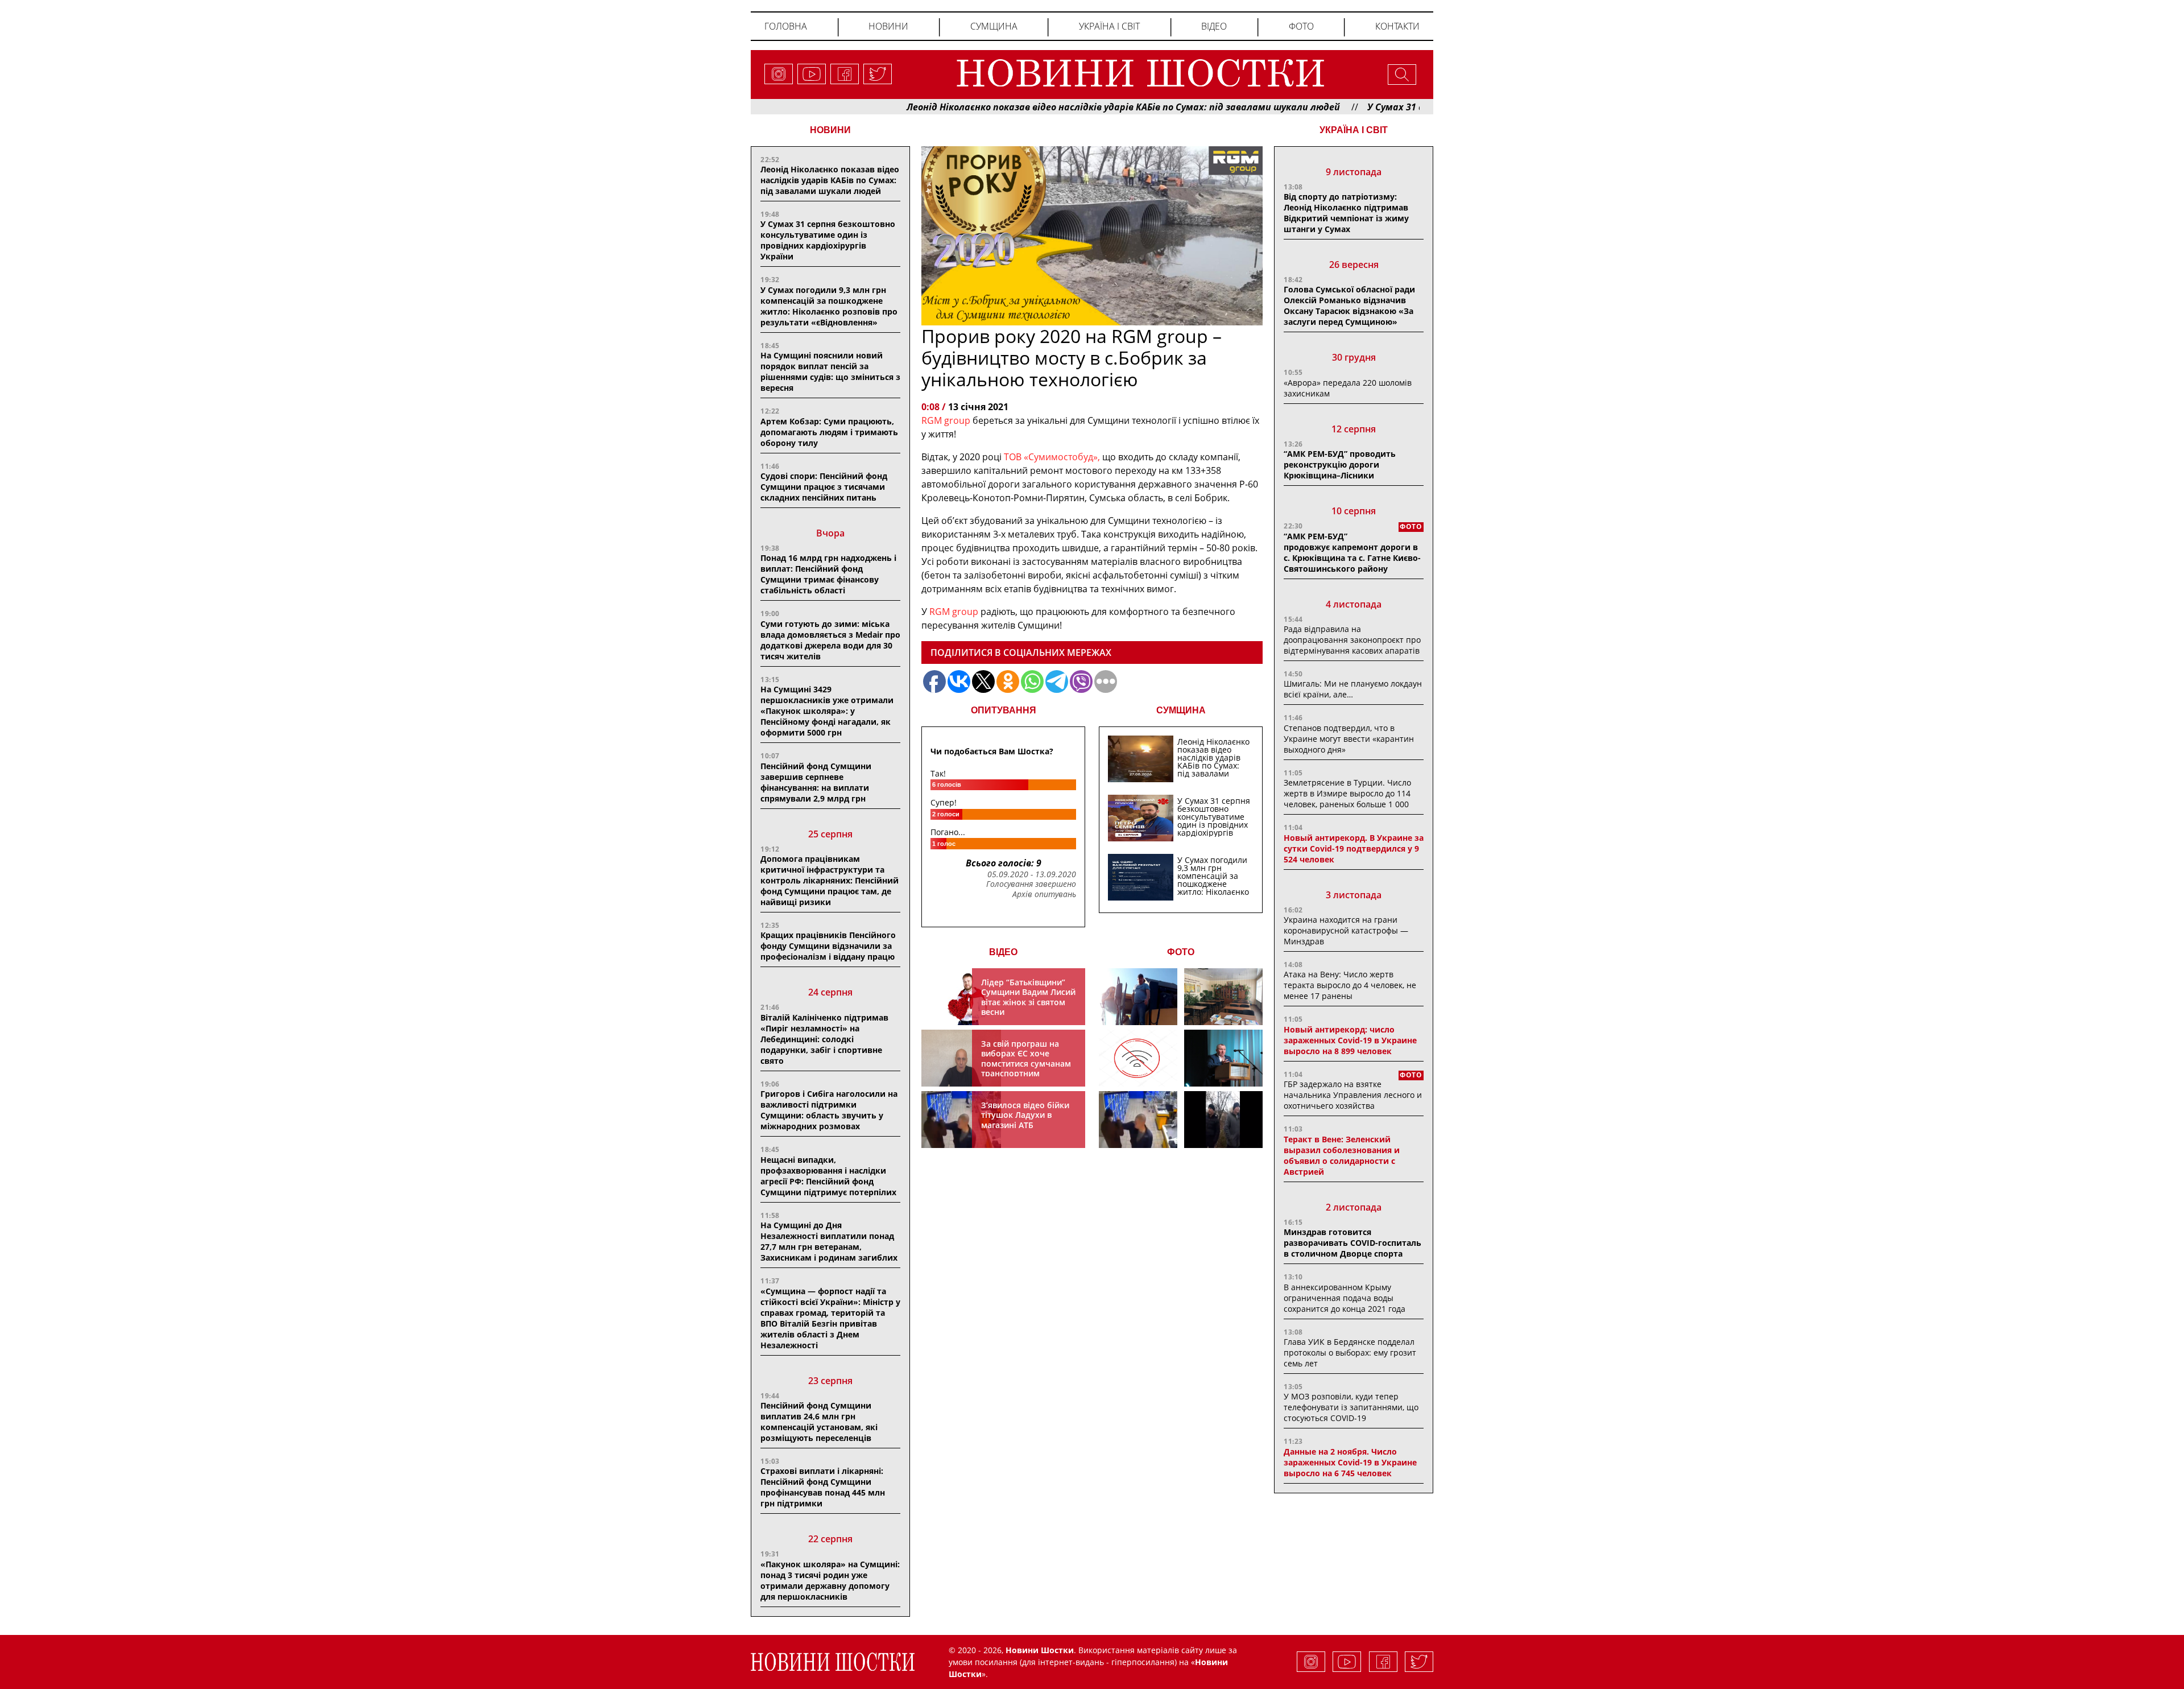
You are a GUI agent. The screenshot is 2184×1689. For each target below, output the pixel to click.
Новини (888, 26)
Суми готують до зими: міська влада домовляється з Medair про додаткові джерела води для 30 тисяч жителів (830, 640)
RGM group (946, 420)
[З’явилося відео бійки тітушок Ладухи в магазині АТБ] (1138, 1120)
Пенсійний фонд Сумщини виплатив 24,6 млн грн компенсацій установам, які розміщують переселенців (819, 1422)
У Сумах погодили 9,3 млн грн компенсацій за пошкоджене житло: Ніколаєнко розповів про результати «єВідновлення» (829, 306)
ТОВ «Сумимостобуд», (1052, 457)
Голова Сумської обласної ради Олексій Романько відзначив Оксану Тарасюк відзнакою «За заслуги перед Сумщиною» (1349, 305)
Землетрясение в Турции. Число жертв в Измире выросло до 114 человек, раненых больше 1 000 (1347, 793)
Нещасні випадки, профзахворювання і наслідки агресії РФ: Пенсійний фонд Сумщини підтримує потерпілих (828, 1176)
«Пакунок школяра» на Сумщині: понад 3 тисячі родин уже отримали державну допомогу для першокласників (830, 1580)
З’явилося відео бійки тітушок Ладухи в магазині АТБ (1025, 1115)
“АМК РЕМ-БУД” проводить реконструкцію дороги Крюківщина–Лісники (1340, 464)
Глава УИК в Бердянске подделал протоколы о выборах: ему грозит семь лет (1350, 1353)
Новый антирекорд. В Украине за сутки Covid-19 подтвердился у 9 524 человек (1354, 848)
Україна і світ (1109, 26)
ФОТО (1181, 952)
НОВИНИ (830, 130)
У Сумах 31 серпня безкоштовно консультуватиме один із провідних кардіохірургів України (828, 240)
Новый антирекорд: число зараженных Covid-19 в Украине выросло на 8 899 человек (1350, 1040)
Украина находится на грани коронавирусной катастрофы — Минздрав (1346, 930)
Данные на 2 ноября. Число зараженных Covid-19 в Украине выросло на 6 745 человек (1350, 1462)
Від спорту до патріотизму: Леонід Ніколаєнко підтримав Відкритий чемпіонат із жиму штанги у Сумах (1346, 213)
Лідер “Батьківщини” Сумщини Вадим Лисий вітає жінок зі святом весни (1028, 997)
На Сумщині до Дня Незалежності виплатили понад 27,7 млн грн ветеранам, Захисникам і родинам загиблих (829, 1241)
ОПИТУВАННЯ (1004, 710)
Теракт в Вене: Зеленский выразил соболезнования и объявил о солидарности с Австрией (1342, 1155)
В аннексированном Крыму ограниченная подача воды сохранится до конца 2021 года (1345, 1298)
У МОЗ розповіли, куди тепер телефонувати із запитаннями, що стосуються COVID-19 (1351, 1407)
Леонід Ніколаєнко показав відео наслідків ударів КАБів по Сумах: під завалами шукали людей (1032, 107)
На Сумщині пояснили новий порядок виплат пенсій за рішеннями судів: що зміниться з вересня (830, 371)
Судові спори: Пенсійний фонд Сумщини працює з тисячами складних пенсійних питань (824, 487)
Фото (1301, 26)
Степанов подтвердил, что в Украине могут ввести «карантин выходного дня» (1349, 739)
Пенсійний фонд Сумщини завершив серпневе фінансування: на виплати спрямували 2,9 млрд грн (816, 782)
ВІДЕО (1003, 952)
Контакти (1397, 26)
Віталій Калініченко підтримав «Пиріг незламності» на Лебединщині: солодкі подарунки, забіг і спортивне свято (824, 1039)
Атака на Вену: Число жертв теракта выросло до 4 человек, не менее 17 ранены (1350, 985)
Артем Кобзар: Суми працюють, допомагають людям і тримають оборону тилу (829, 432)
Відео (1214, 26)
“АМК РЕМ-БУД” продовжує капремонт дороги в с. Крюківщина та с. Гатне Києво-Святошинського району (1352, 552)
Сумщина (994, 26)
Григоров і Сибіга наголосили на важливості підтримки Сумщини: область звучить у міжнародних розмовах (829, 1110)
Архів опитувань (1044, 894)
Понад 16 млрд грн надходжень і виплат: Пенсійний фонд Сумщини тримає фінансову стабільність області (828, 574)
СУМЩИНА (1181, 710)
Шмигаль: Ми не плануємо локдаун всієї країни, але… (1353, 689)
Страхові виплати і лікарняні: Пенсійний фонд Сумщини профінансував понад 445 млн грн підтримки (823, 1487)
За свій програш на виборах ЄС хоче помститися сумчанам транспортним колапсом (1026, 1064)
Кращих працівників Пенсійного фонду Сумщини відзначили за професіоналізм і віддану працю (828, 946)
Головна (786, 26)
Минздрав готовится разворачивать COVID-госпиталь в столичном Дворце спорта (1352, 1243)
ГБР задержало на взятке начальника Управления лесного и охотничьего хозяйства (1353, 1095)
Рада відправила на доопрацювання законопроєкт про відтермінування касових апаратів (1352, 640)
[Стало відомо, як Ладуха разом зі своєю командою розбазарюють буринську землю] (1138, 997)
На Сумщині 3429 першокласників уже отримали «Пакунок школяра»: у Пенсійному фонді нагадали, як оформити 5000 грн (827, 711)
